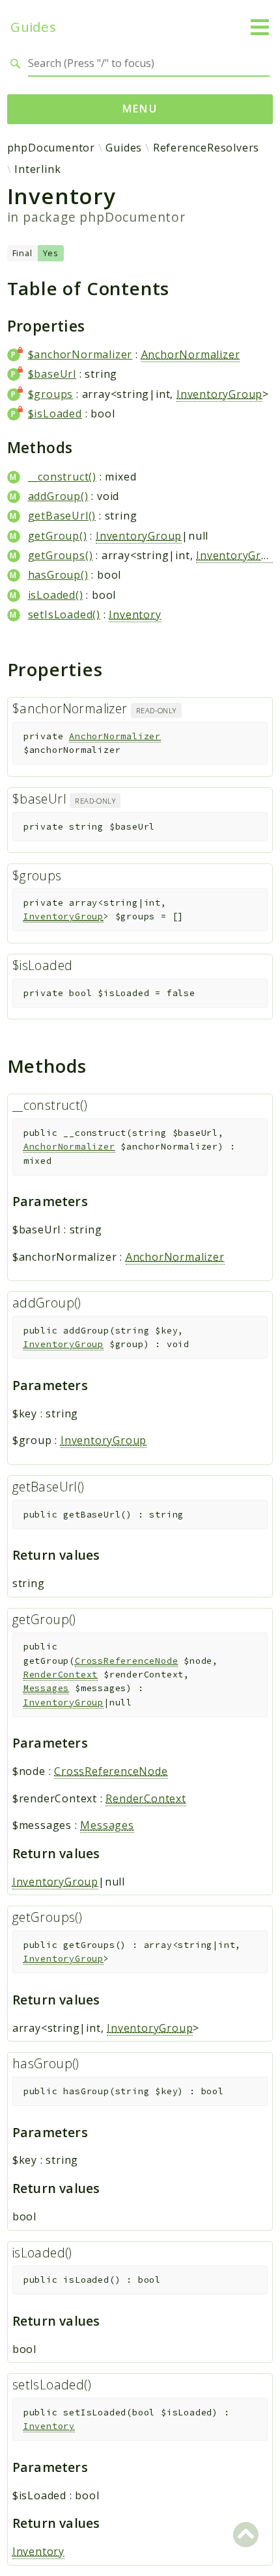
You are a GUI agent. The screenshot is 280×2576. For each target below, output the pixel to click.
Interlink (37, 169)
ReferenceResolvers (206, 148)
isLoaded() (56, 595)
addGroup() (58, 496)
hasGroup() (58, 575)
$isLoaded (55, 414)
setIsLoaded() (64, 614)
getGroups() (61, 555)
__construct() (62, 477)
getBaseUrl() (62, 516)
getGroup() (58, 536)
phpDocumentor (51, 148)
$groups (51, 394)
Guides (33, 27)
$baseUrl (52, 374)
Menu (140, 109)
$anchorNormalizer (80, 354)
